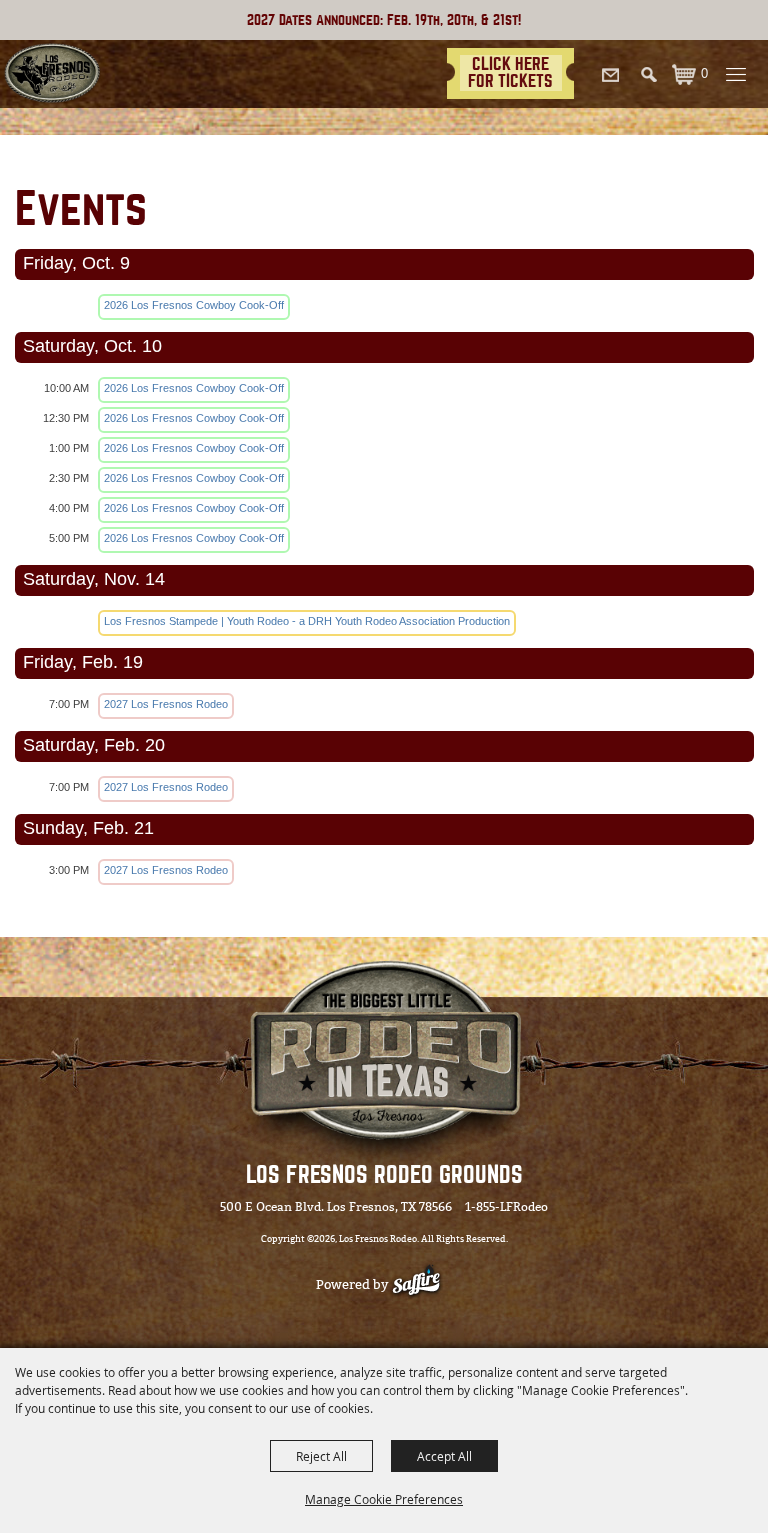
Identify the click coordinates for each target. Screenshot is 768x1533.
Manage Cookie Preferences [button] (384, 1499)
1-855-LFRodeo (506, 1207)
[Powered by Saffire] (426, 1284)
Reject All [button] (321, 1456)
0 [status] (704, 73)
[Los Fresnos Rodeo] (52, 74)
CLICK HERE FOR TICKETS (510, 72)
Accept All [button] (444, 1456)
